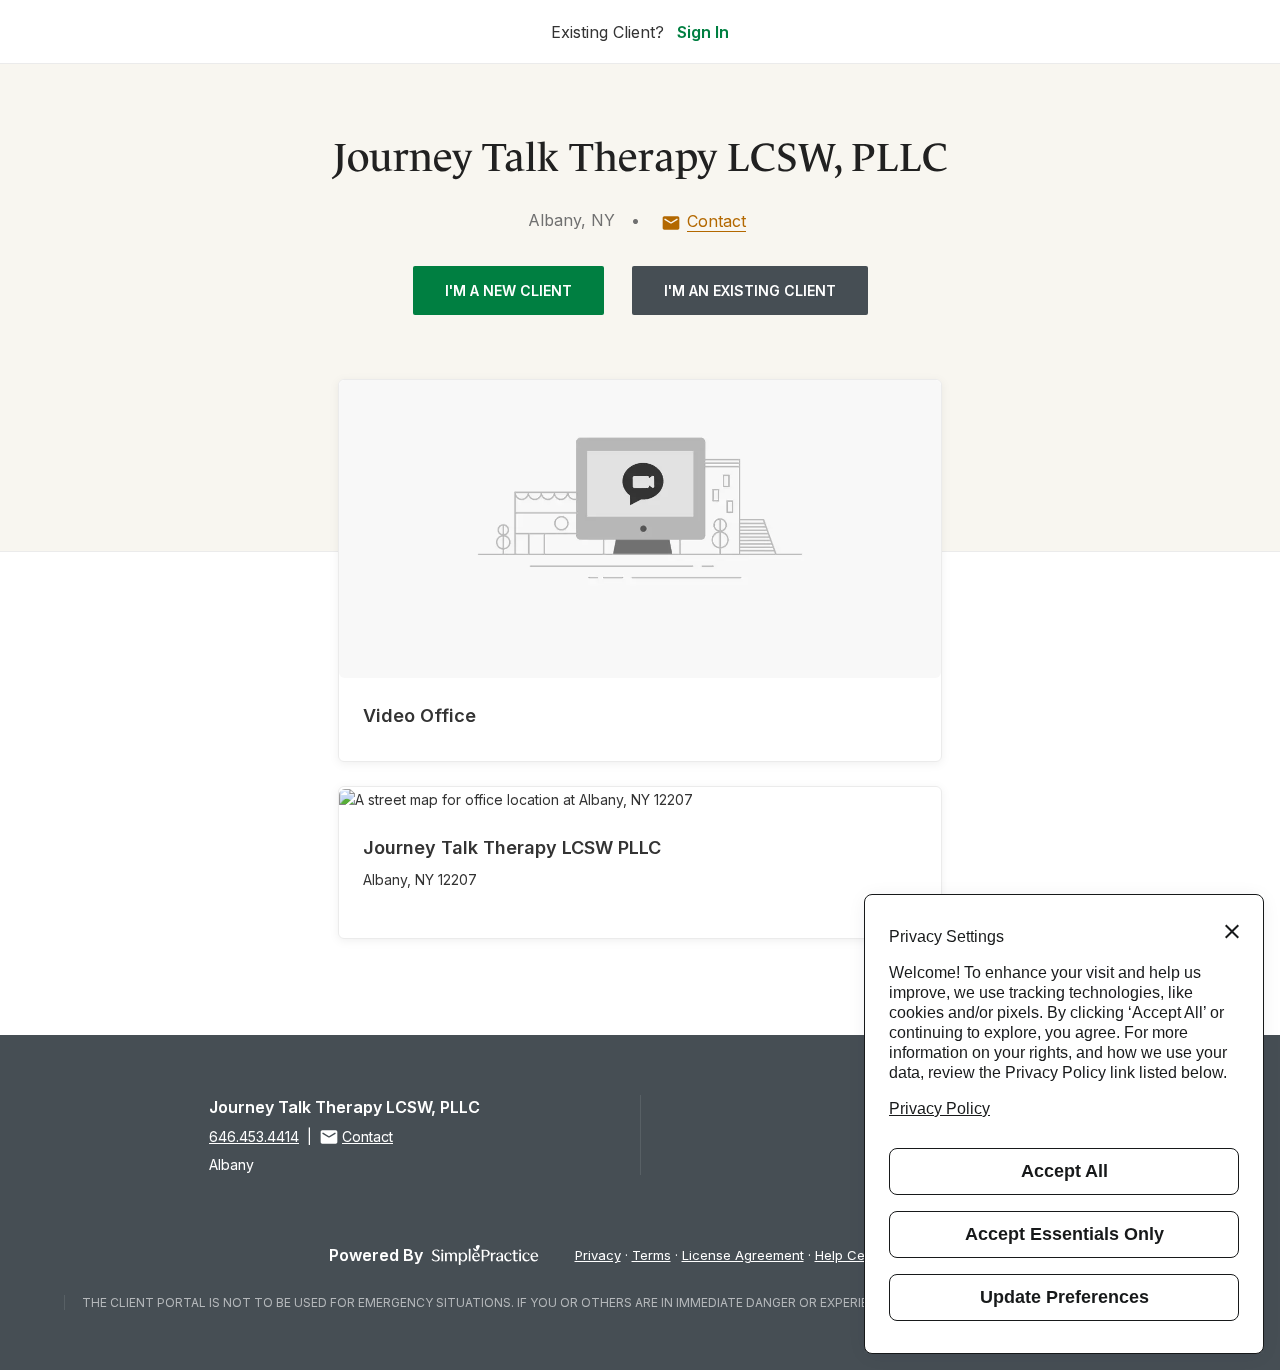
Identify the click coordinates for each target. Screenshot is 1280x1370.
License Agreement (743, 1255)
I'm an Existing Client (750, 290)
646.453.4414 (254, 1136)
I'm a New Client (508, 290)
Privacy (598, 1255)
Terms (651, 1255)
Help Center (852, 1255)
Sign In (703, 32)
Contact (716, 221)
